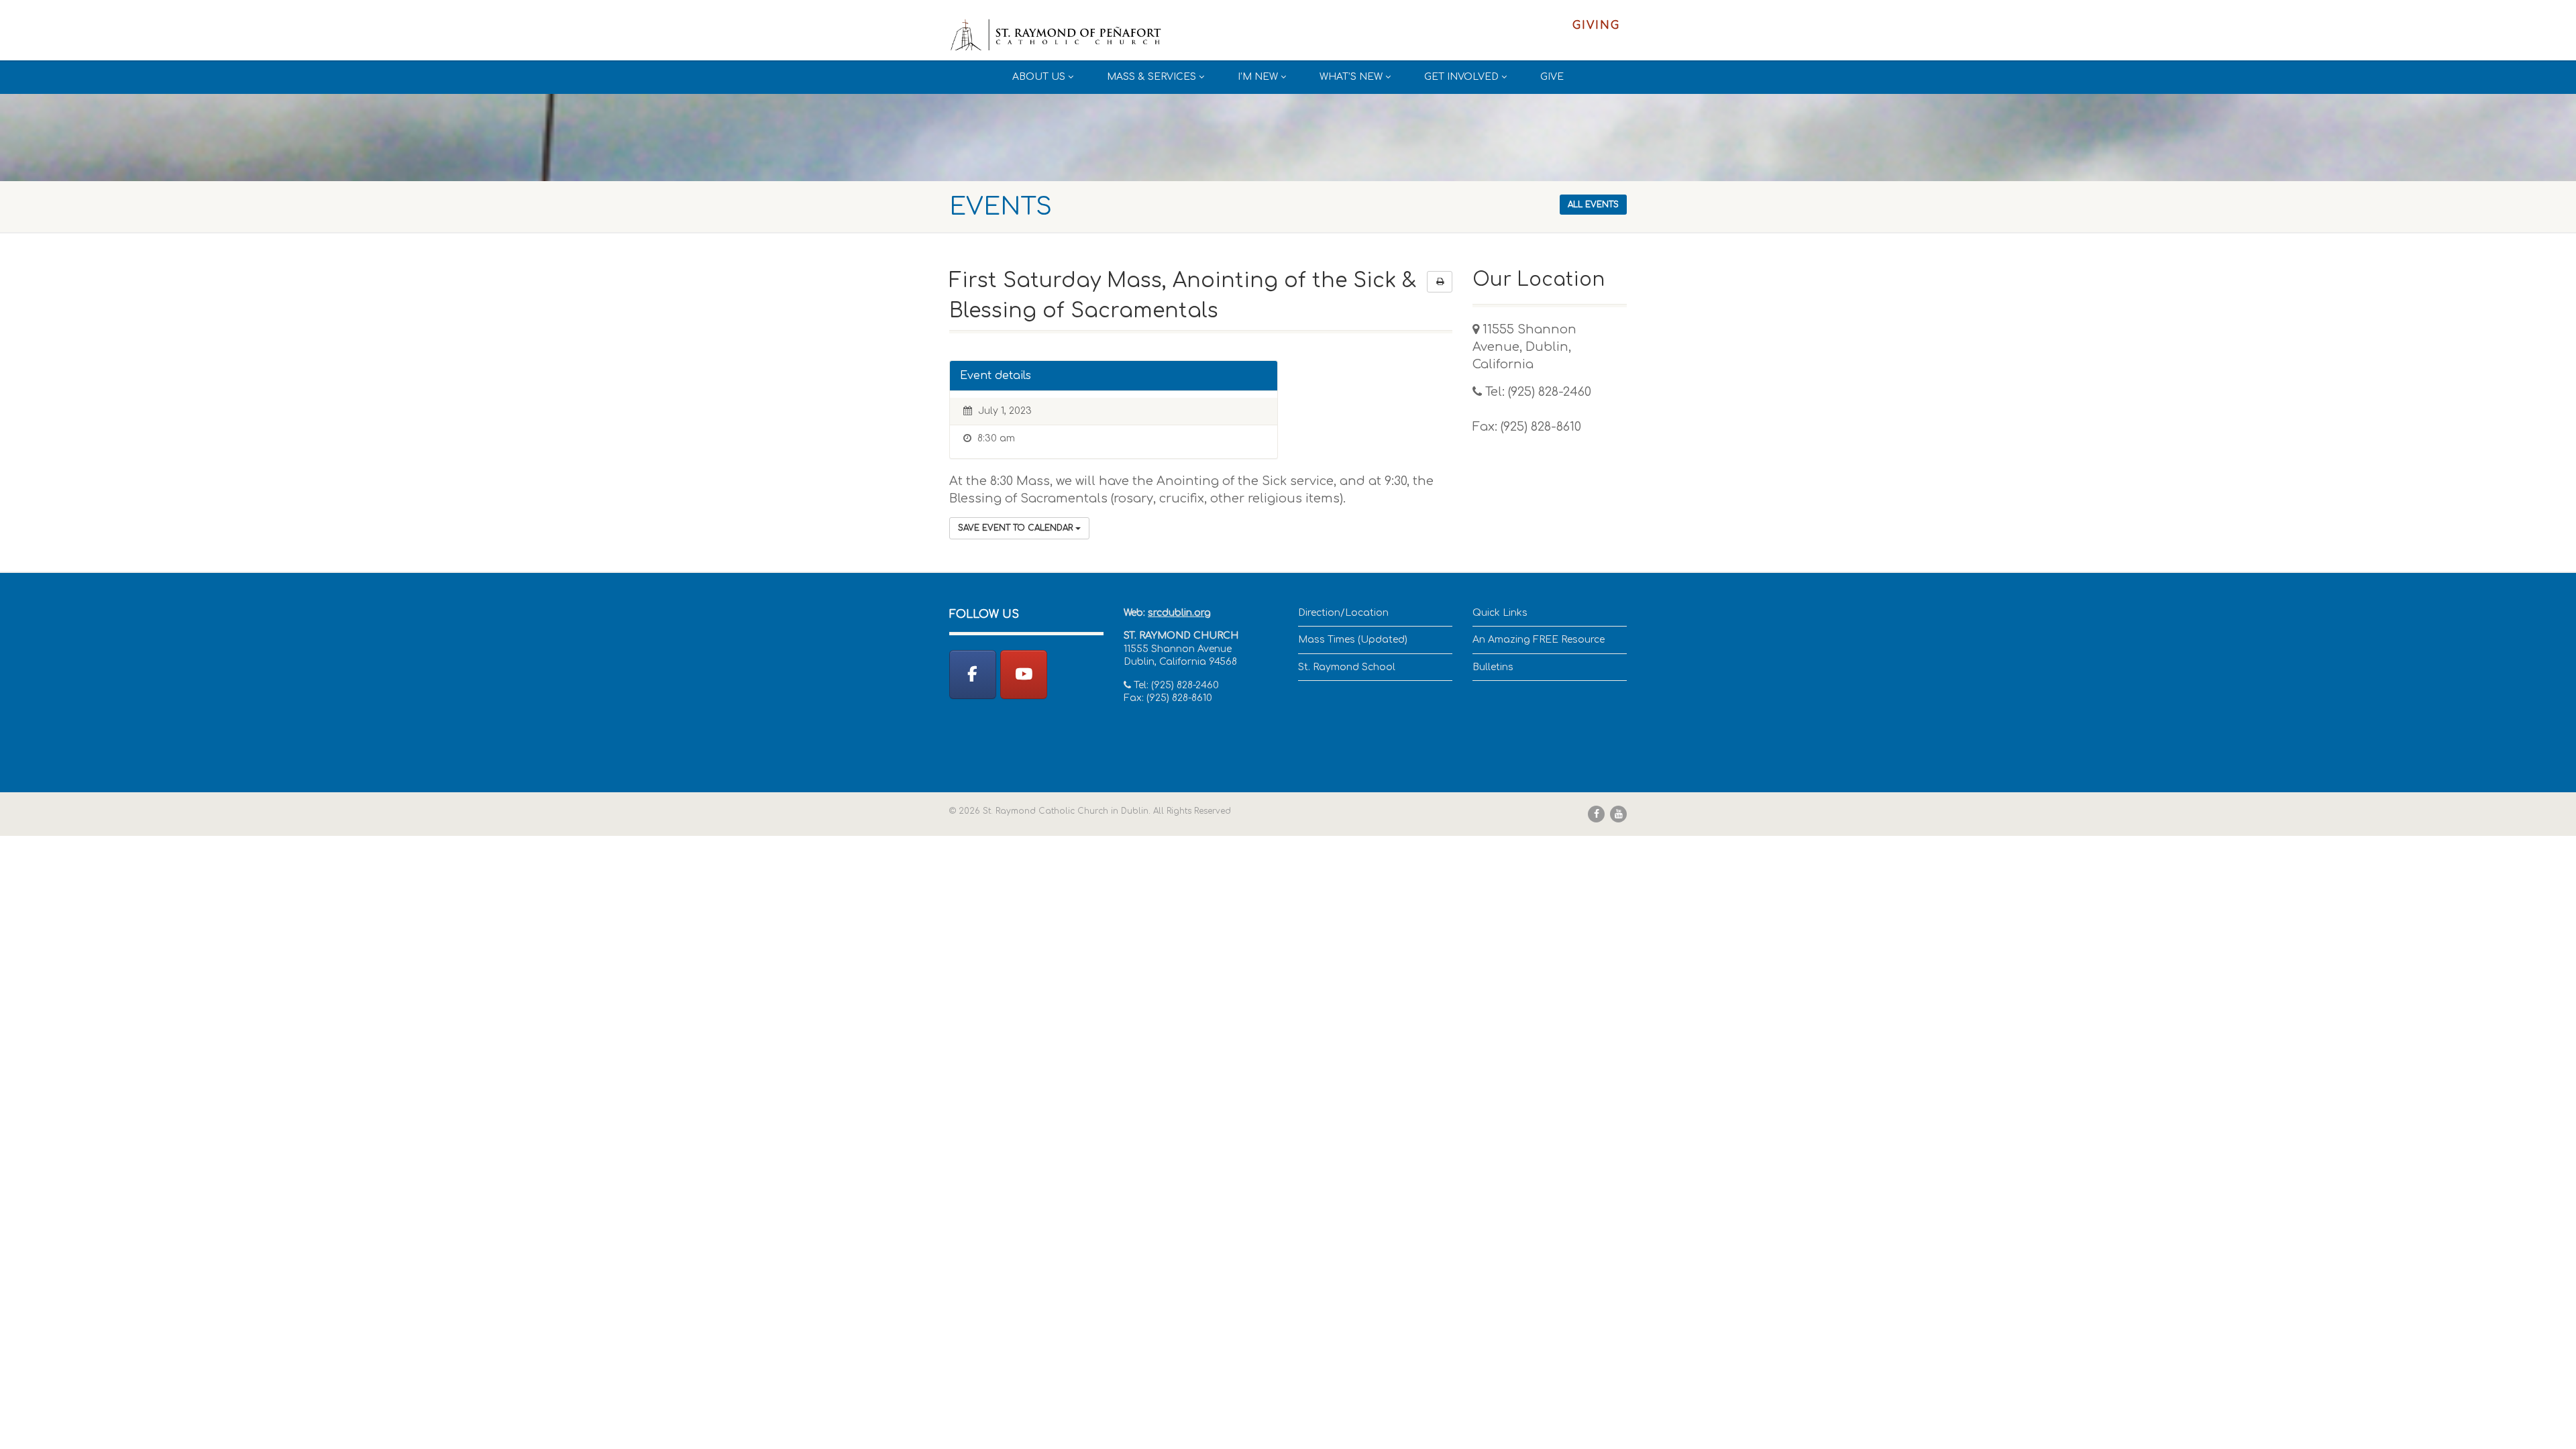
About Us (1039, 77)
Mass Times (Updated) (1353, 640)
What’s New (1351, 77)
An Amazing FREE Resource (1539, 640)
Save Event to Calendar (1017, 528)
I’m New (1258, 77)
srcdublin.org (1179, 613)
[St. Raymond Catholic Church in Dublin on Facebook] (973, 675)
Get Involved (1461, 77)
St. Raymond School (1347, 667)
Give (1552, 77)
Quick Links (1500, 613)
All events (1593, 205)
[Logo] (1056, 36)
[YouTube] (1024, 675)
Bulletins (1493, 667)
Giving (1596, 25)
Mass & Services (1151, 77)
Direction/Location (1343, 613)
